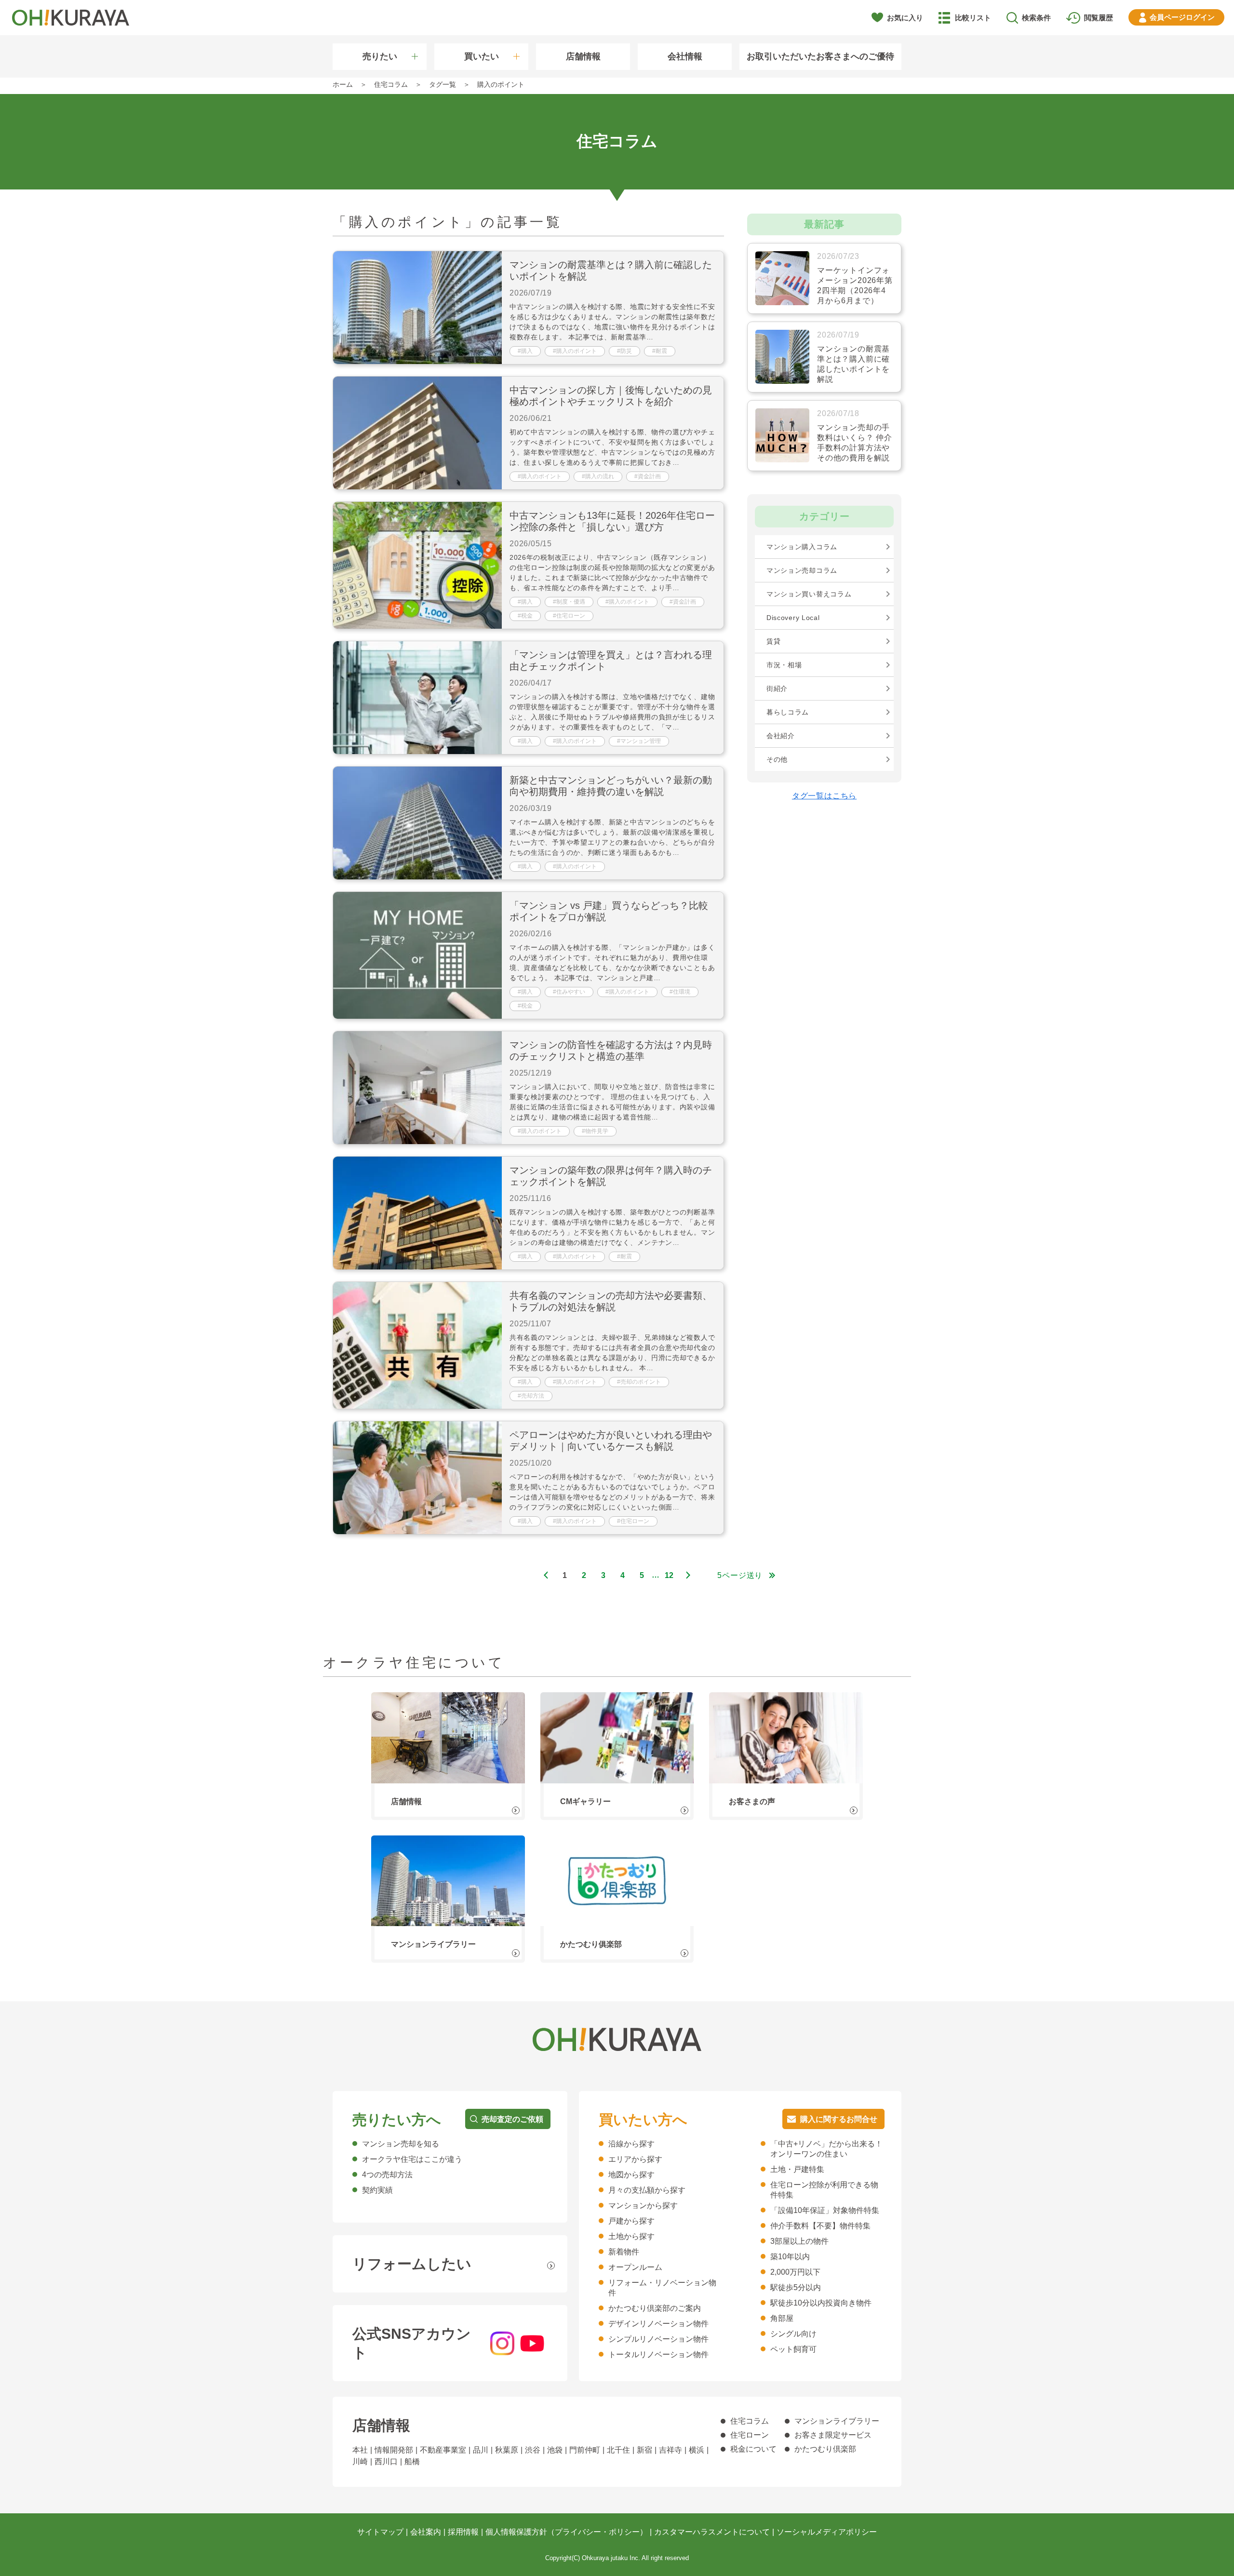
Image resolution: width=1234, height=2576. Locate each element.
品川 (481, 2450)
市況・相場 (784, 665)
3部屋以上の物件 (799, 2241)
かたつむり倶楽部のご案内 (655, 2308)
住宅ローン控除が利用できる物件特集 (824, 2190)
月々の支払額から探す (647, 2190)
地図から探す (631, 2175)
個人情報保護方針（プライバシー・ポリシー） (566, 2532)
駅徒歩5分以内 (796, 2287)
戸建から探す (631, 2221)
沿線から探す (631, 2144)
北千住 (618, 2450)
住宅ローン (750, 2435)
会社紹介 (781, 736)
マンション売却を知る (401, 2144)
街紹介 (777, 688)
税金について (753, 2449)
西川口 (386, 2461)
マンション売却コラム (802, 570)
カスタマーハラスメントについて (712, 2532)
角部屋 (782, 2318)
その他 (777, 759)
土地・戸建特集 (797, 2169)
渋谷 (533, 2450)
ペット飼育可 (793, 2349)
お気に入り (905, 18)
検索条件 (1036, 18)
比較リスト (973, 18)
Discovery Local (793, 618)
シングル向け (793, 2334)
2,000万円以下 (795, 2272)
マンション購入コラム (802, 547)
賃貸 (773, 641)
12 (670, 1575)
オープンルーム (635, 2267)
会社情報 (685, 56)
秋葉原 (507, 2450)
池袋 (555, 2450)
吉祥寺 (671, 2450)
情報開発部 (394, 2450)
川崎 (360, 2461)
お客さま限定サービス (833, 2435)
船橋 (412, 2461)
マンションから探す (643, 2205)
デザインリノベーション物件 (658, 2324)
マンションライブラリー (837, 2421)
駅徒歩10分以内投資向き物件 (821, 2303)
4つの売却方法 (387, 2175)
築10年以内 (790, 2257)
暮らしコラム (788, 712)
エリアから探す (635, 2159)
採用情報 (463, 2532)
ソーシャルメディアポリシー (827, 2532)
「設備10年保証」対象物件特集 (825, 2210)
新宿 (644, 2450)
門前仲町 (585, 2450)
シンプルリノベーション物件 (658, 2339)
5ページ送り (740, 1575)
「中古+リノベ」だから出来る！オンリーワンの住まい (826, 2149)
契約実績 (377, 2190)
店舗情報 (583, 56)
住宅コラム (750, 2421)
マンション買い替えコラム (809, 594)
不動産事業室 (443, 2450)
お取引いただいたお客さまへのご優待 (820, 56)
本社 (360, 2450)
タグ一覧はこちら (824, 796)
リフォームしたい (412, 2264)
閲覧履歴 (1099, 18)
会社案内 (426, 2532)
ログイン (1182, 17)
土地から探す (631, 2236)
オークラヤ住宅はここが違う (412, 2159)
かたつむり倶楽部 (825, 2449)
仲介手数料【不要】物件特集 (820, 2226)
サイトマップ (380, 2532)
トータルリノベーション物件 (658, 2354)
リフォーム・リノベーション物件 (662, 2288)
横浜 (697, 2450)
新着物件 (624, 2252)
